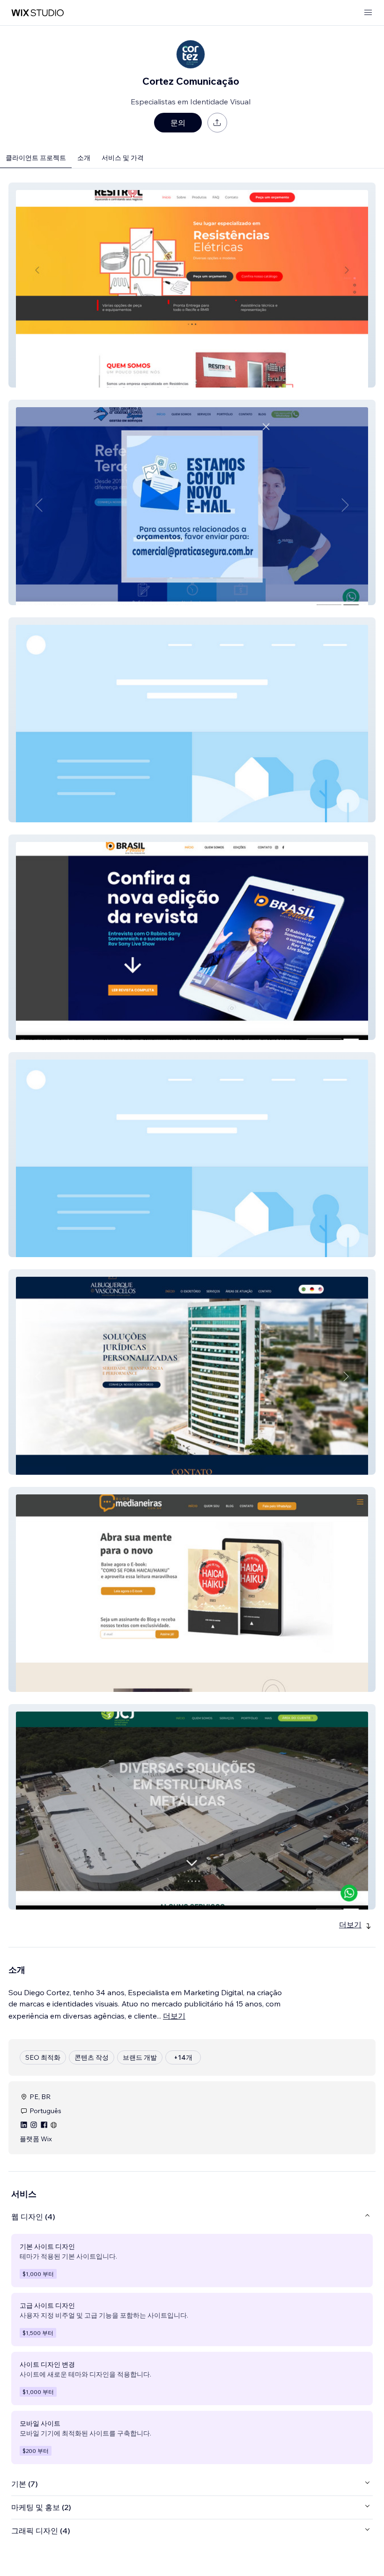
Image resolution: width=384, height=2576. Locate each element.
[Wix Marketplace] (37, 13)
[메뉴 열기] (368, 13)
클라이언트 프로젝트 (36, 158)
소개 (84, 158)
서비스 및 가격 (123, 158)
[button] (192, 285)
